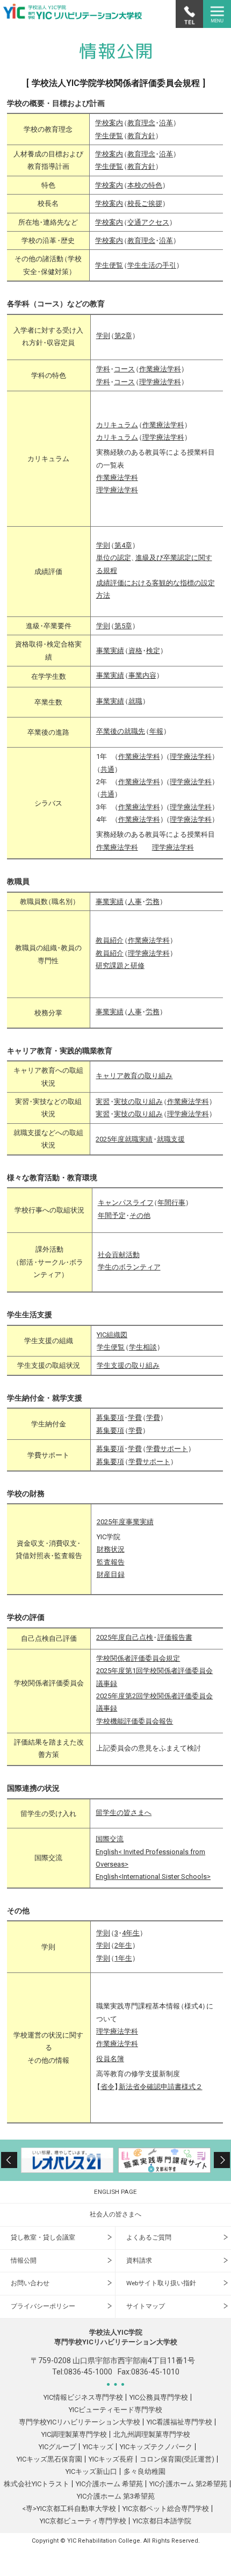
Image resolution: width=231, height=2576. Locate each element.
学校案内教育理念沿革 (136, 123)
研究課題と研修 (120, 966)
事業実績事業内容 (128, 675)
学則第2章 (116, 336)
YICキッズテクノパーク (156, 2447)
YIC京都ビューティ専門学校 (83, 2521)
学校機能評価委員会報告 (135, 1721)
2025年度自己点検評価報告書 (144, 1637)
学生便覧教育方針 (127, 136)
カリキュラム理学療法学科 (142, 437)
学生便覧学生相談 (129, 1347)
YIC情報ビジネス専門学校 (83, 2397)
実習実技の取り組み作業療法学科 (154, 1102)
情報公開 (24, 2261)
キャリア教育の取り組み (134, 1076)
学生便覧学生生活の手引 (138, 265)
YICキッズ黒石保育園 (49, 2459)
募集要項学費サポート (135, 1462)
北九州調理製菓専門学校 (152, 2434)
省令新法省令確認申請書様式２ (149, 2087)
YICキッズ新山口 (91, 2471)
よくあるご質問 (149, 2237)
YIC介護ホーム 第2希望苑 (188, 2484)
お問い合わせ (30, 2283)
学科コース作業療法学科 (141, 369)
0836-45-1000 (88, 2372)
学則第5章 (116, 626)
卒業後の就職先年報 (132, 731)
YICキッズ (98, 2447)
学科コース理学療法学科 (141, 382)
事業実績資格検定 (130, 651)
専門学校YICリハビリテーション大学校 (80, 2422)
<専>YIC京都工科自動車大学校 (69, 2509)
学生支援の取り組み (128, 1365)
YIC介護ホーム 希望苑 (109, 2484)
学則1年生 (116, 1958)
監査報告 (111, 1562)
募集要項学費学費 (130, 1418)
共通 (107, 769)
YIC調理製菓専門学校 (74, 2434)
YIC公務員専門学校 (159, 2397)
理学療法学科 (117, 490)
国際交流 (110, 1839)
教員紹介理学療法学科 (135, 953)
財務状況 (111, 1549)
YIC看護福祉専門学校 (179, 2422)
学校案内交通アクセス (134, 222)
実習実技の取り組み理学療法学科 (154, 1114)
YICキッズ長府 (111, 2459)
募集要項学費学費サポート (144, 1449)
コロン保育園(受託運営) (177, 2459)
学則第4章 (116, 545)
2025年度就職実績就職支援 (140, 1139)
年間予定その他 (124, 1215)
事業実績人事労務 (130, 902)
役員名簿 (110, 2059)
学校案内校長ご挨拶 (131, 203)
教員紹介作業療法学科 (135, 940)
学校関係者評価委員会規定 (138, 1658)
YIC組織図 (112, 1335)
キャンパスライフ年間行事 (144, 1203)
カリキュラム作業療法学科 (142, 425)
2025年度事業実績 (125, 1522)
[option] (67, 2160)
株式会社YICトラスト (37, 2484)
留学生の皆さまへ (124, 1813)
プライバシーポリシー (43, 2306)
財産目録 (111, 1574)
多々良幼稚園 (145, 2471)
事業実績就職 (121, 701)
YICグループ (57, 2447)
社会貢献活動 (119, 1255)
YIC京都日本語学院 (162, 2521)
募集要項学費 (121, 1430)
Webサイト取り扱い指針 (161, 2283)
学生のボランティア (129, 1267)
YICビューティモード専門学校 (115, 2410)
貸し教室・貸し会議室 (43, 2237)
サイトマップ (146, 2306)
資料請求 (139, 2261)
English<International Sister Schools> (153, 1877)
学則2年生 (116, 1945)
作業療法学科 (117, 478)
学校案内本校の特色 (131, 185)
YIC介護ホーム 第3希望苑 (116, 2496)
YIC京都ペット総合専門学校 (166, 2509)
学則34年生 (120, 1933)
